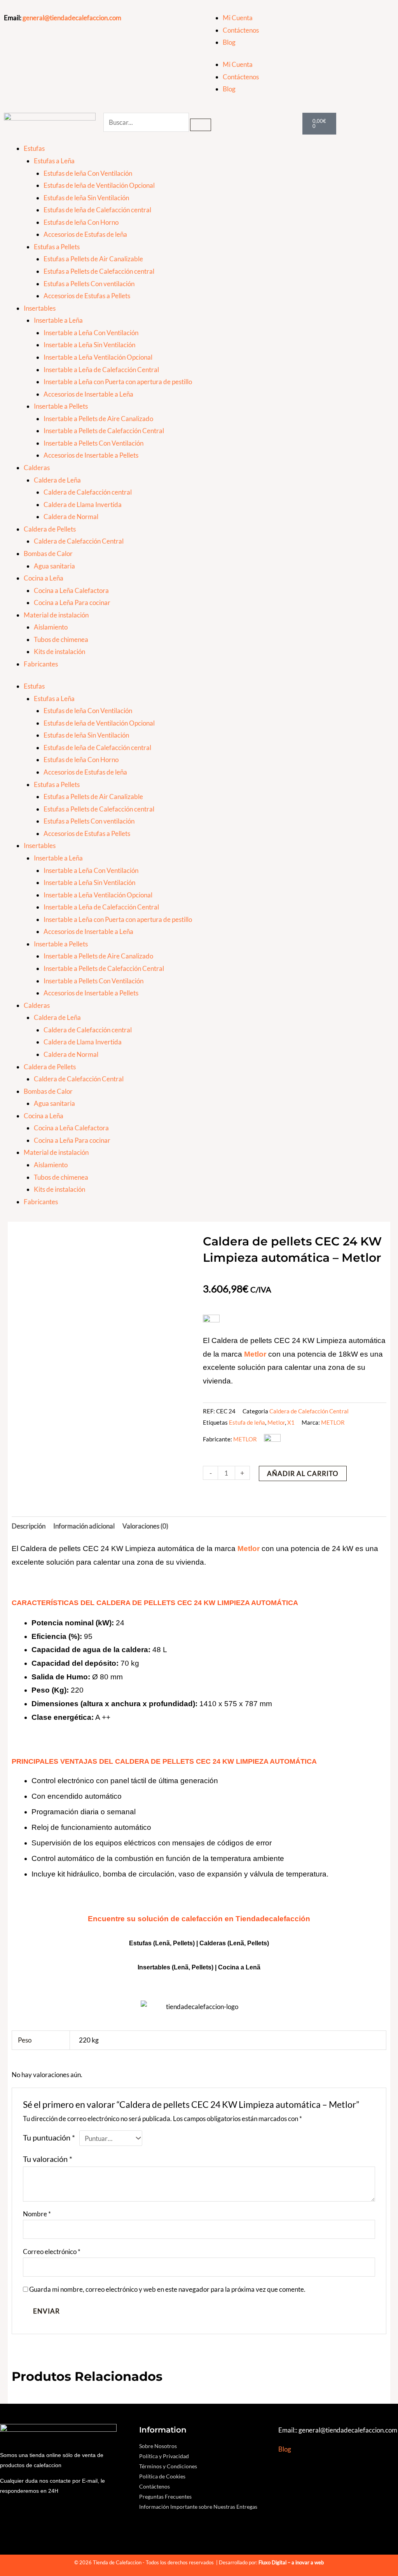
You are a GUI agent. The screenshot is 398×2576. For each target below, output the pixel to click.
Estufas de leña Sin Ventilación (86, 198)
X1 (291, 1422)
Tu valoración (48, 2159)
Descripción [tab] (29, 1526)
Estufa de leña (247, 1422)
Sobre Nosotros (158, 2446)
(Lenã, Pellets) (248, 1943)
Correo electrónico (52, 2252)
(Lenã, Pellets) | (195, 1967)
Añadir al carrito (303, 1473)
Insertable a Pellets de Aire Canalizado (98, 419)
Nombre (37, 2214)
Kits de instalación (59, 651)
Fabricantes (41, 664)
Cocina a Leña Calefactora (71, 590)
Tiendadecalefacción (273, 1919)
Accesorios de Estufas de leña (85, 234)
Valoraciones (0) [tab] (145, 1526)
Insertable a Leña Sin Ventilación (89, 345)
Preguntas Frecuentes (165, 2496)
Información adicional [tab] (84, 1526)
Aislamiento (51, 627)
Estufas (34, 148)
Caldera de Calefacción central (88, 492)
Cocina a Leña (44, 578)
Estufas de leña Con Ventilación (88, 173)
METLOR (333, 1422)
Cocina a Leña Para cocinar (72, 602)
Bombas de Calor (48, 553)
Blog (229, 42)
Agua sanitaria (54, 566)
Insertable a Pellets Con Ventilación (93, 443)
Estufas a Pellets (57, 247)
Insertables (40, 308)
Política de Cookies (162, 2476)
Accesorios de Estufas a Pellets (87, 296)
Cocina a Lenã (239, 1967)
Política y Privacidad (164, 2456)
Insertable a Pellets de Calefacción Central (104, 431)
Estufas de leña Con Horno (81, 222)
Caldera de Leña (57, 480)
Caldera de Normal (71, 517)
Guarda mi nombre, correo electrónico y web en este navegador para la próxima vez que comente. (167, 2289)
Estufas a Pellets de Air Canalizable (93, 259)
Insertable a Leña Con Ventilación (91, 333)
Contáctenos (241, 30)
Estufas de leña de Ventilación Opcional (99, 185)
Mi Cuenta (238, 18)
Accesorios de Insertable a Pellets (91, 455)
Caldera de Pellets (50, 529)
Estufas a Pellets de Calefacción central (99, 271)
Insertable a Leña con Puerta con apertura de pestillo (118, 382)
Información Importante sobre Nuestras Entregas (198, 2507)
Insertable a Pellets (61, 406)
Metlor (276, 1422)
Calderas (37, 468)
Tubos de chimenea (61, 639)
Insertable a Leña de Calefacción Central (101, 370)
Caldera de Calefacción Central (79, 541)
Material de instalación (56, 615)
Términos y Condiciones (168, 2466)
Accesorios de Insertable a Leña (88, 394)
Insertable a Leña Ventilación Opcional (98, 357)
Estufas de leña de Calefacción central (97, 210)
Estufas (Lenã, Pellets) (162, 1943)
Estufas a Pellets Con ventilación (89, 284)
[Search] (201, 125)
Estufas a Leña (54, 161)
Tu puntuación (49, 2137)
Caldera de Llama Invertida (83, 505)
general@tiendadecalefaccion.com (72, 18)
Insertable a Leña (58, 320)
